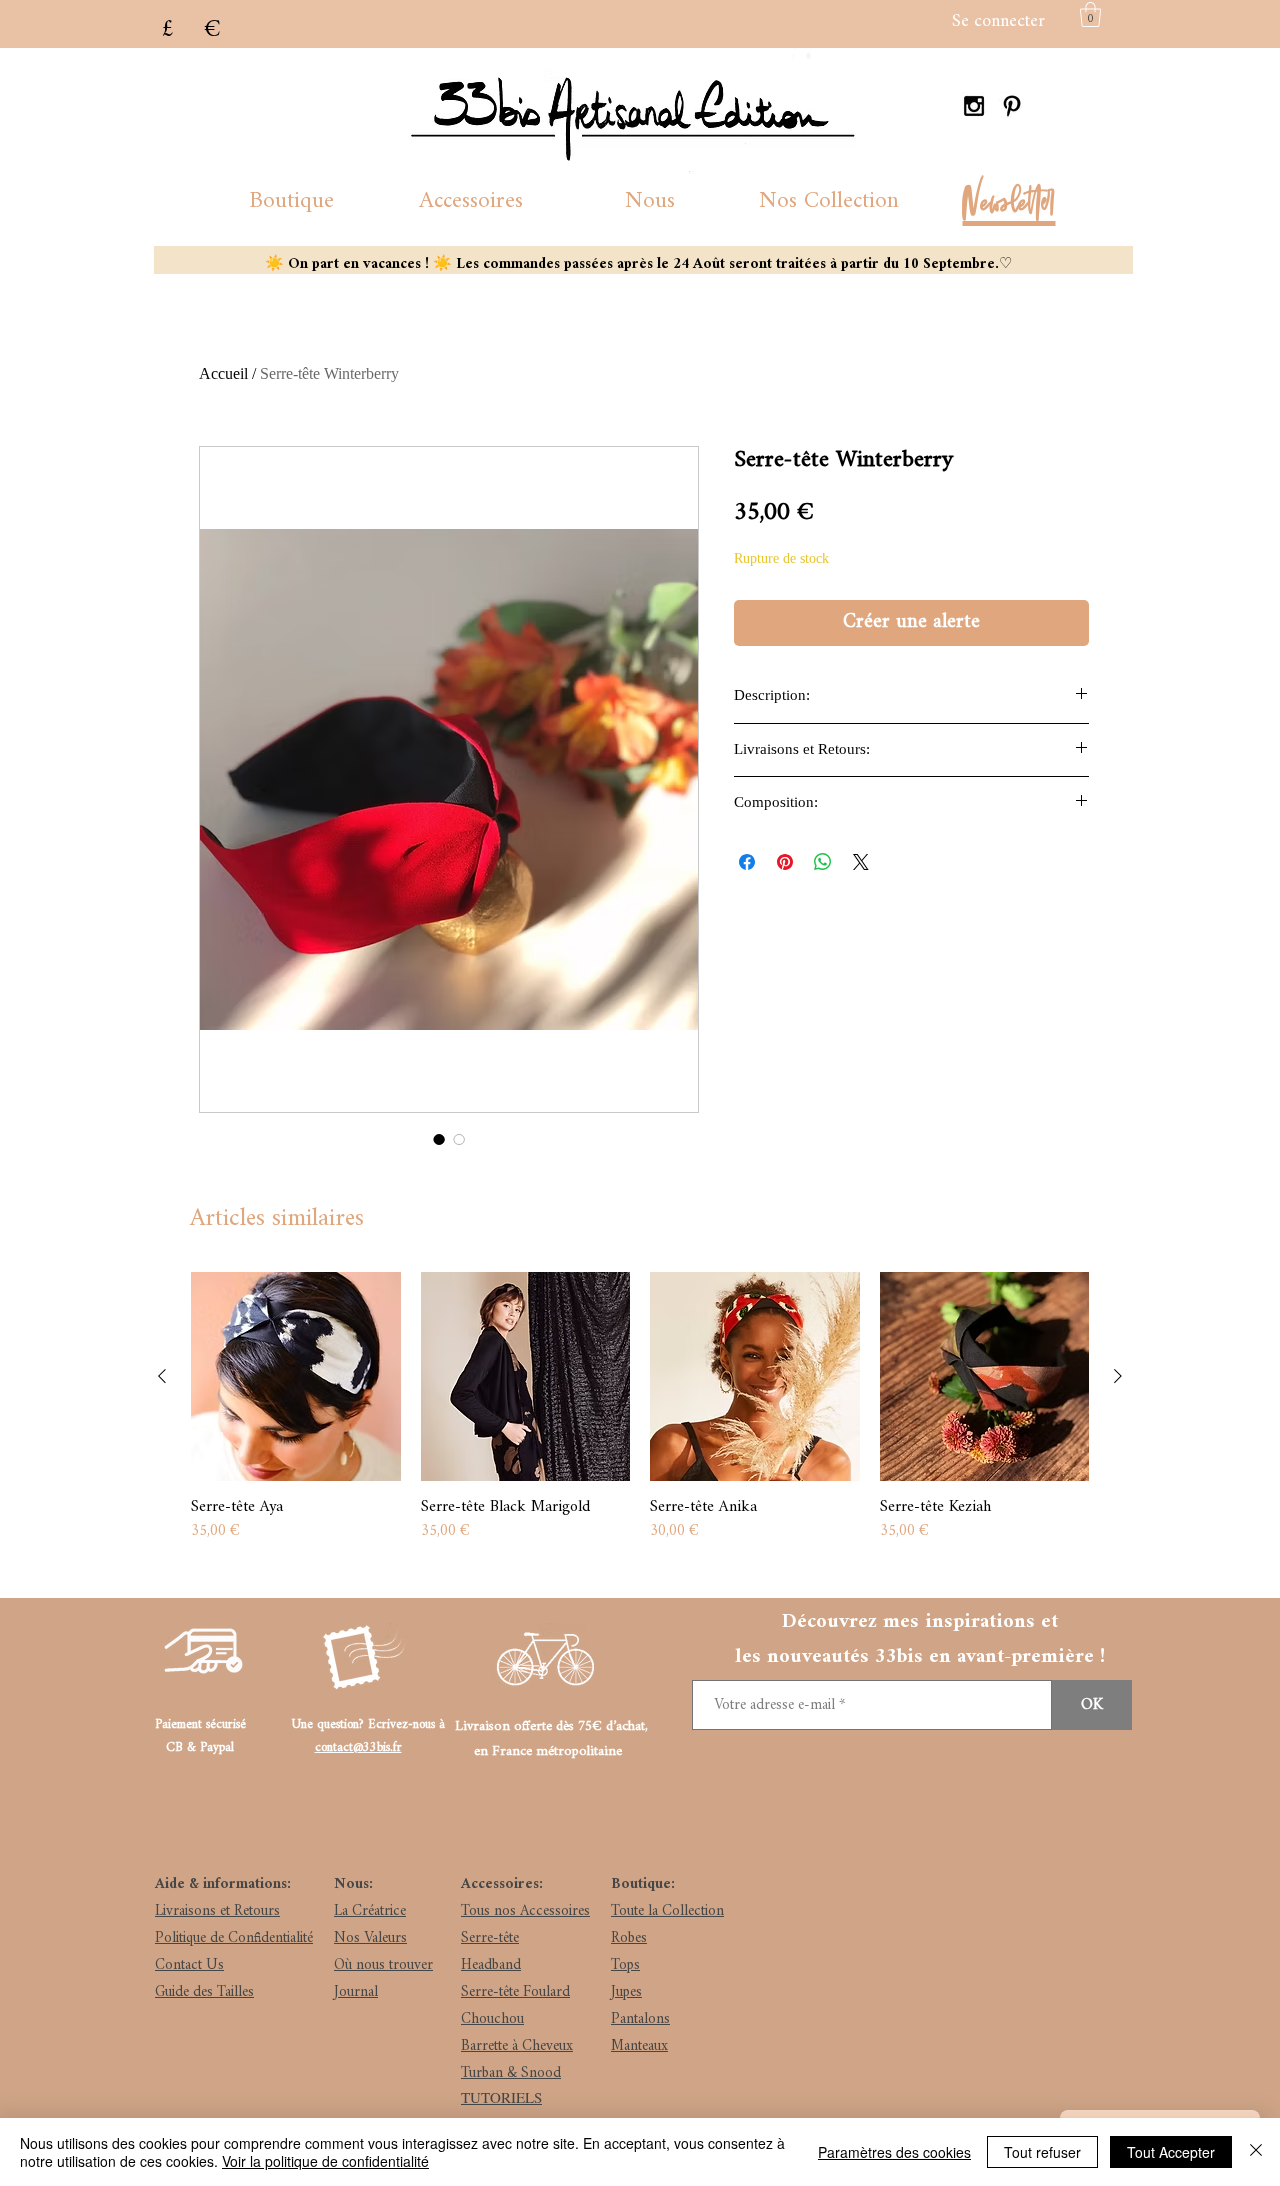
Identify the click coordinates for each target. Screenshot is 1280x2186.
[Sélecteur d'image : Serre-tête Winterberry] (439, 1139)
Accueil (223, 373)
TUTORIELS (501, 2097)
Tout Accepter (1171, 2152)
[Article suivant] (1118, 1376)
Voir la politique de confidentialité (325, 2161)
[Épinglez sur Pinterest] (785, 862)
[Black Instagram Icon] (974, 106)
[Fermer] (1256, 2152)
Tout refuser (1042, 2152)
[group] (640, 1409)
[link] (1090, 14)
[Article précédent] (162, 1376)
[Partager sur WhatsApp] (823, 862)
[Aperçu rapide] (296, 1377)
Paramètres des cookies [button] (894, 2152)
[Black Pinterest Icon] (1012, 106)
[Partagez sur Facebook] (747, 862)
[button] (291, 201)
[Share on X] (861, 862)
